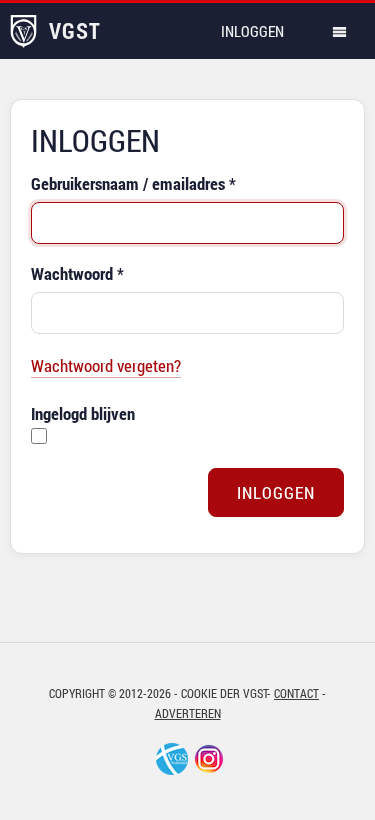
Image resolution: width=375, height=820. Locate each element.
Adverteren (188, 713)
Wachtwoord (77, 273)
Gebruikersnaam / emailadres (133, 183)
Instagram (209, 759)
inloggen (252, 31)
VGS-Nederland (172, 759)
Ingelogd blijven (83, 413)
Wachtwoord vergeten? (106, 365)
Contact (296, 693)
